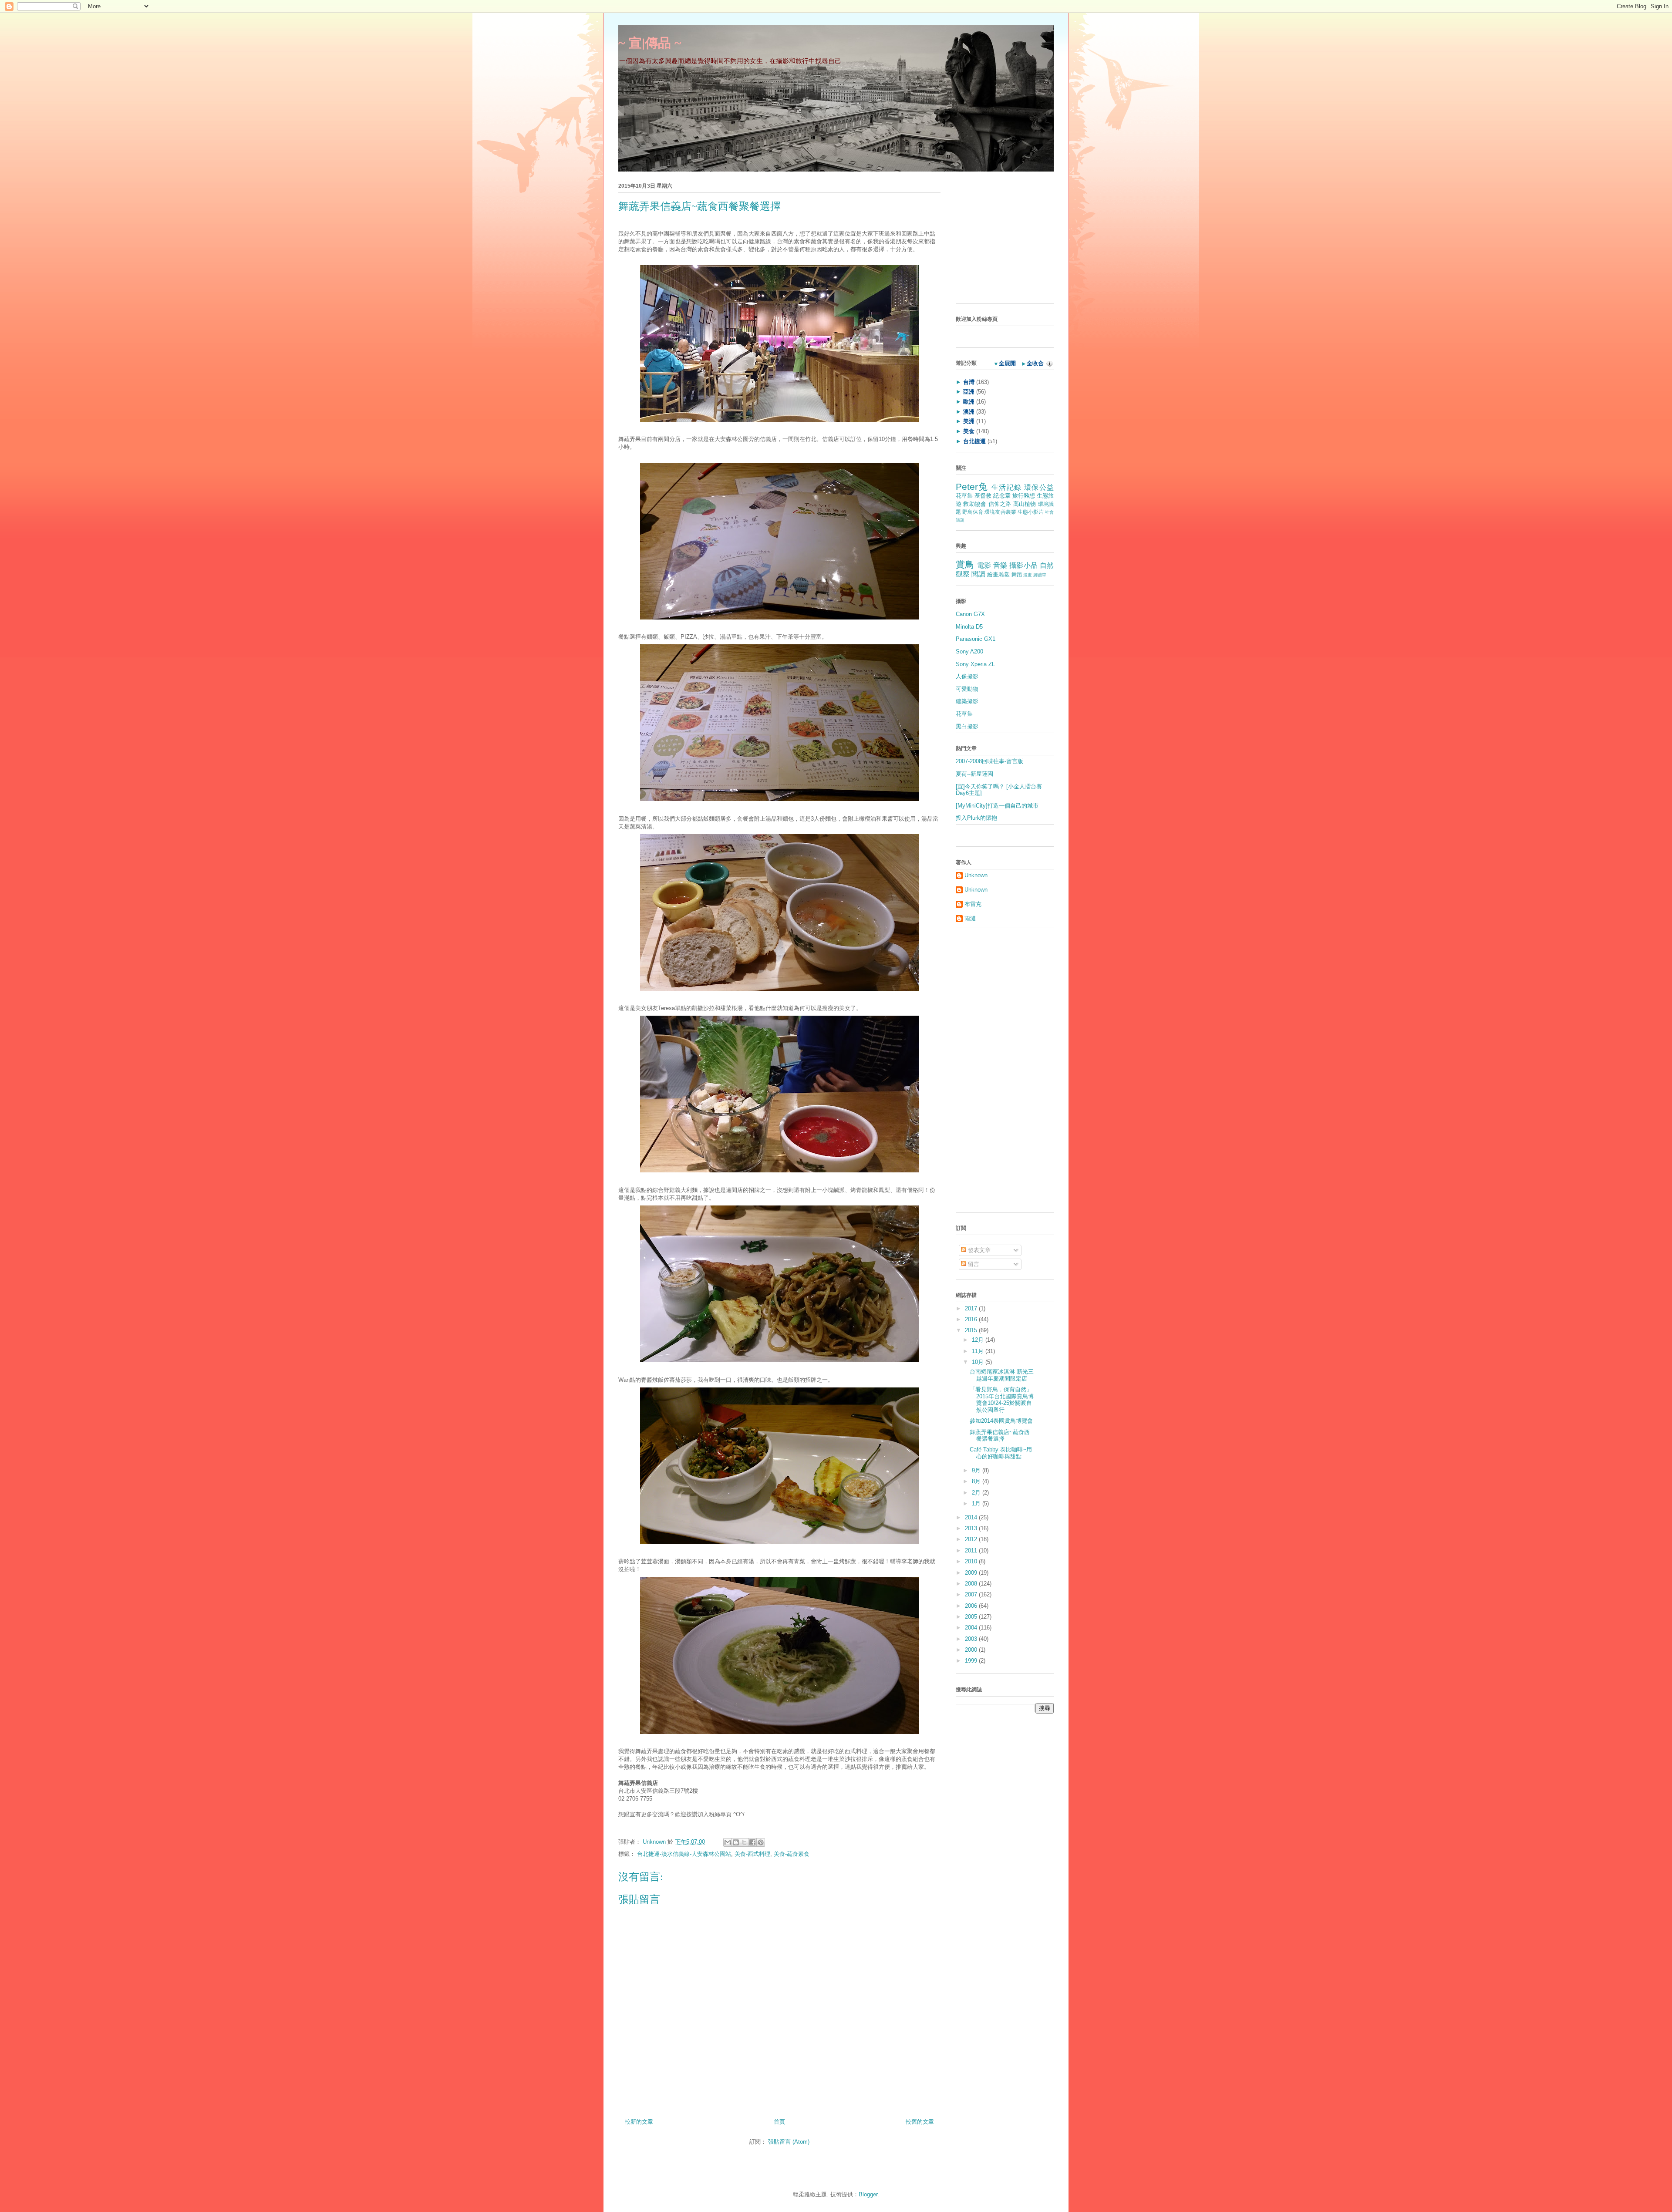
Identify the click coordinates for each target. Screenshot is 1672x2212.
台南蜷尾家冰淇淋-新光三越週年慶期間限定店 (1002, 1375)
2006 (972, 1606)
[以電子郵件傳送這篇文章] (728, 1842)
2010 (972, 1561)
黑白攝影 (967, 726)
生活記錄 (1006, 487)
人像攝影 (967, 676)
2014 (972, 1517)
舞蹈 (1017, 574)
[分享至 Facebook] (752, 1842)
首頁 (779, 2122)
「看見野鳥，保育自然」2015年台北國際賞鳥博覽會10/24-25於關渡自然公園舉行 (1002, 1400)
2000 (972, 1650)
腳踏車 (1040, 575)
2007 (972, 1594)
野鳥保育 (973, 512)
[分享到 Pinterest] (761, 1842)
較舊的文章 (920, 2122)
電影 (984, 565)
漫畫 (1028, 575)
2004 (972, 1628)
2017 (972, 1308)
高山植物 (1025, 504)
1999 (972, 1661)
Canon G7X (970, 614)
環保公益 (1039, 487)
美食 (969, 431)
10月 (979, 1362)
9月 (977, 1470)
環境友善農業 (1000, 512)
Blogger (868, 2194)
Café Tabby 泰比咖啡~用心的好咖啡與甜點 (1001, 1453)
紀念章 (1002, 496)
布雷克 (973, 904)
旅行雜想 (1024, 496)
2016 (972, 1319)
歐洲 (969, 402)
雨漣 (970, 918)
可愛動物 (967, 689)
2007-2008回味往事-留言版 (989, 761)
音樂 (1000, 565)
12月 (979, 1340)
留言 (973, 1264)
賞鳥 (965, 564)
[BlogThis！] (736, 1842)
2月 (977, 1493)
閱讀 (978, 574)
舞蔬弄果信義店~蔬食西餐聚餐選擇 (1000, 1436)
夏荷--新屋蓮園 (974, 774)
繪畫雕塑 (998, 574)
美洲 (969, 421)
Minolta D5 (969, 627)
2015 (972, 1330)
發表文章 (978, 1250)
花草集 (964, 496)
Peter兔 (972, 487)
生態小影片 (1031, 512)
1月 (977, 1503)
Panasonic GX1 (976, 639)
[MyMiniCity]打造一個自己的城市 (997, 806)
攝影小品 (1023, 565)
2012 (972, 1539)
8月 (977, 1481)
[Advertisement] (1010, 240)
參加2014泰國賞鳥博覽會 (1001, 1421)
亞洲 (969, 392)
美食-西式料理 (752, 1854)
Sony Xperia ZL (975, 664)
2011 (972, 1550)
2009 (972, 1573)
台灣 (969, 382)
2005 (972, 1617)
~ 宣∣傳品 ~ (650, 43)
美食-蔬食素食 (792, 1854)
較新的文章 (639, 2122)
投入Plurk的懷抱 (976, 818)
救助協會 (975, 504)
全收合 (1035, 363)
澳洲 (969, 412)
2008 (972, 1584)
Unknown (655, 1842)
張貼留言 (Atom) (789, 2142)
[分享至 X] (744, 1842)
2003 (972, 1639)
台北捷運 (974, 441)
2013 (972, 1528)
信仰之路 (1000, 504)
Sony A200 (969, 651)
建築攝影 (967, 701)
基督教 (983, 496)
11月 (979, 1351)
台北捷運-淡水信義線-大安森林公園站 (684, 1854)
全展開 (1007, 363)
